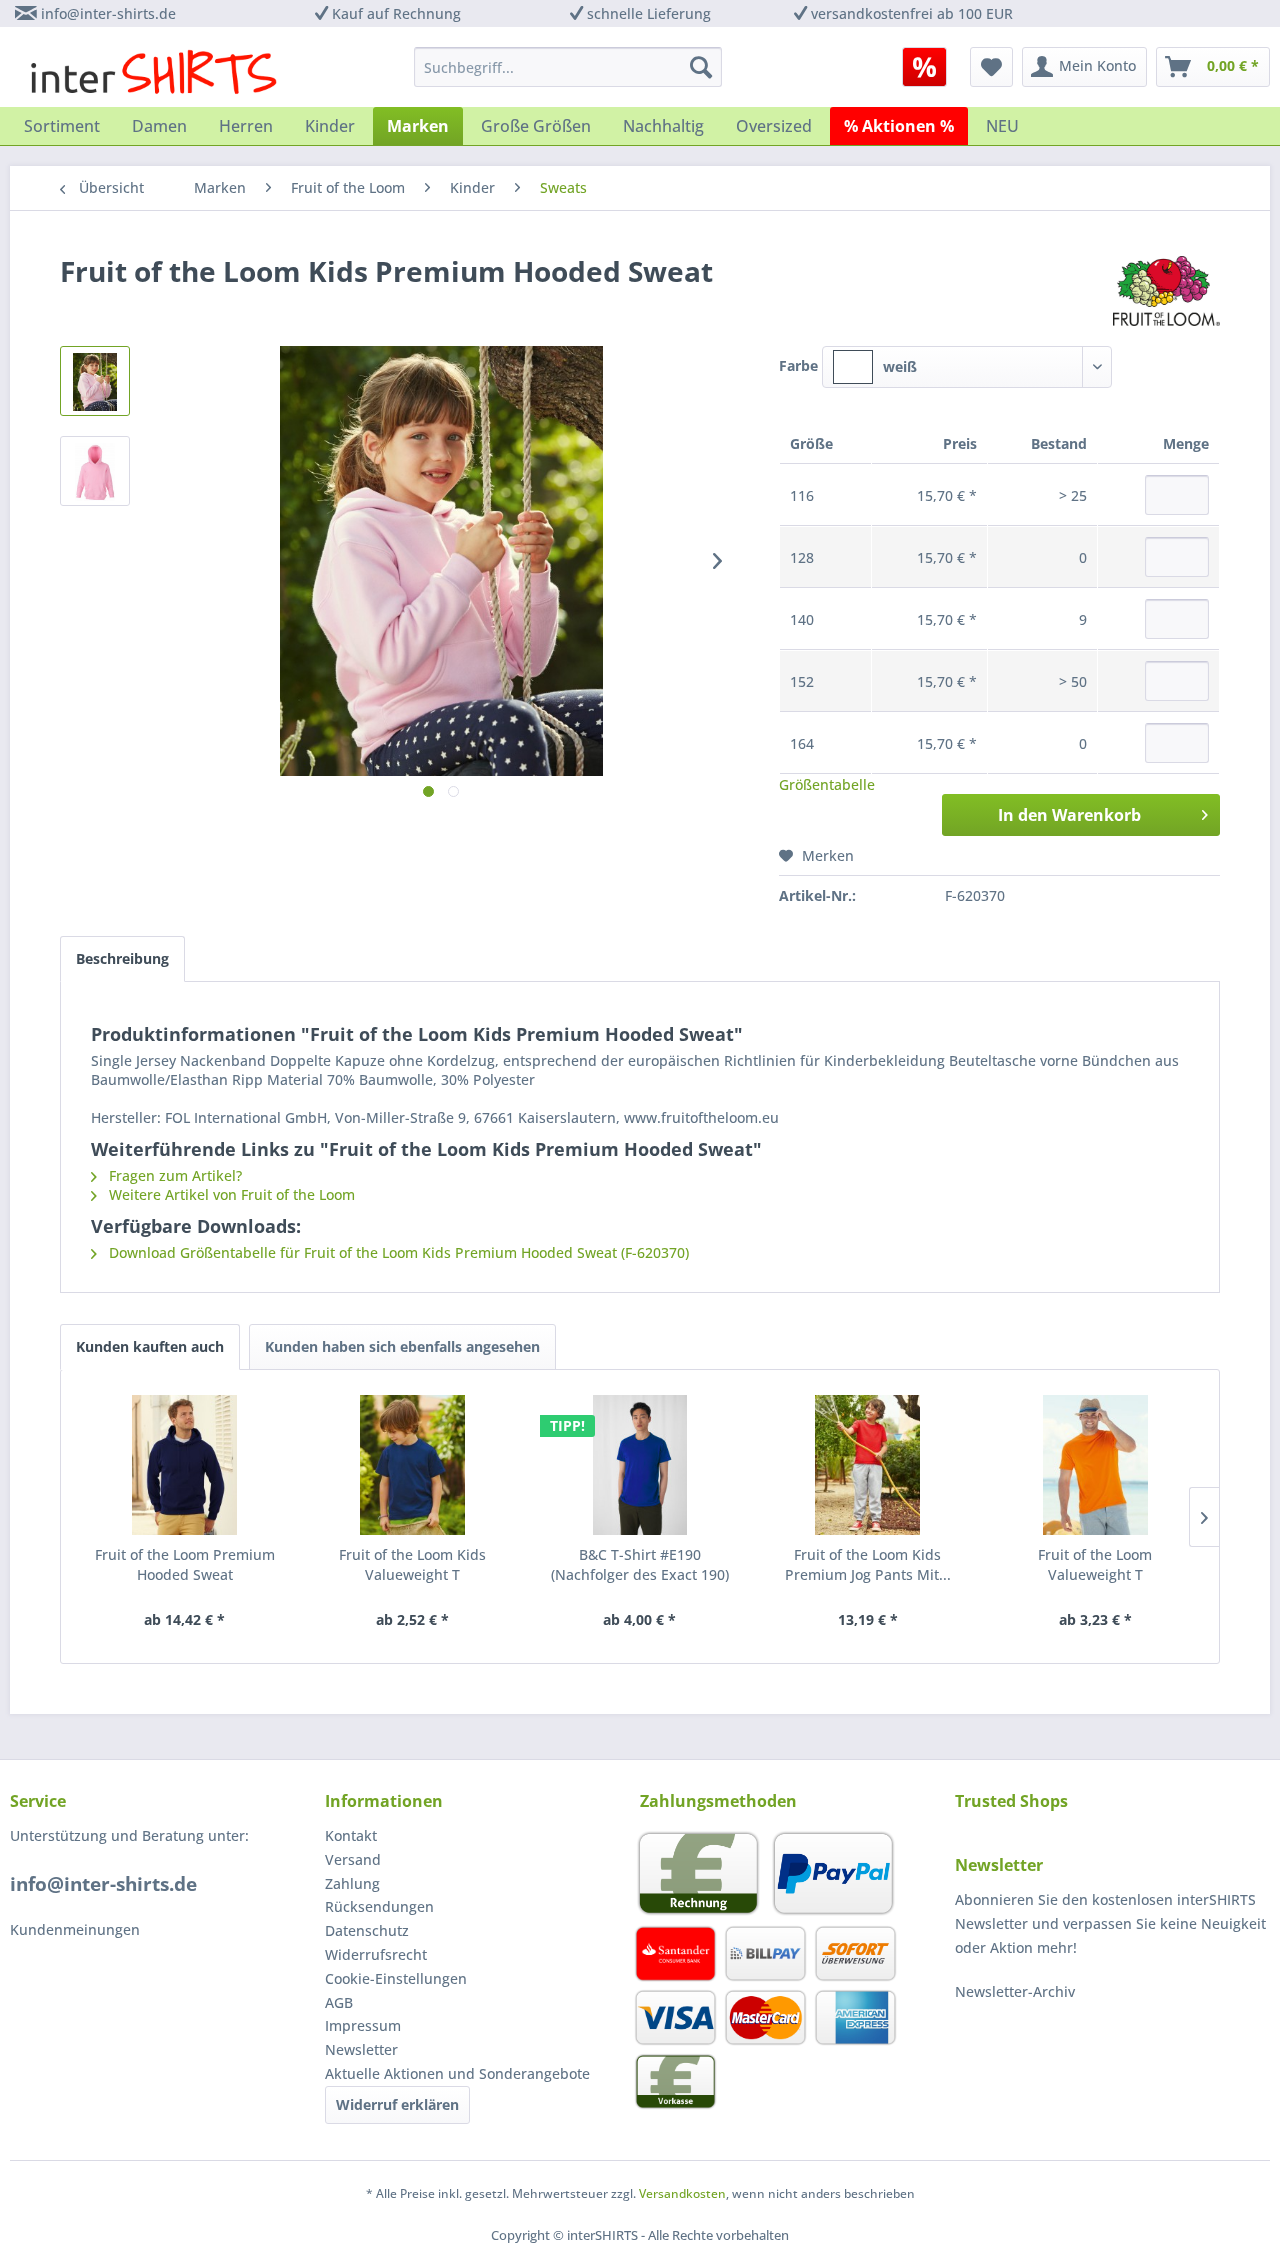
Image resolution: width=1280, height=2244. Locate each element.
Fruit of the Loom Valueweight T (1095, 1564)
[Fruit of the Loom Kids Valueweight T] (413, 1465)
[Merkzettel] (991, 67)
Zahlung (352, 1883)
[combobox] (967, 367)
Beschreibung (122, 958)
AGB (339, 2002)
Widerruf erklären (397, 2104)
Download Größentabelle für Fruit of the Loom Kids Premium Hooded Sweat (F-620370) (397, 1252)
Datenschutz (367, 1930)
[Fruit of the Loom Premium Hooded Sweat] (185, 1465)
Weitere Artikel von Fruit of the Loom (230, 1194)
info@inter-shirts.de (108, 13)
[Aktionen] (924, 67)
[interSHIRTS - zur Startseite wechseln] (153, 72)
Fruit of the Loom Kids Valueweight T (412, 1564)
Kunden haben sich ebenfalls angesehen (402, 1346)
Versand (353, 1859)
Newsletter (361, 2049)
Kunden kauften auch (150, 1346)
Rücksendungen (379, 1906)
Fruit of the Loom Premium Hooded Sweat (185, 1564)
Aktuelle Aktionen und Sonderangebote (457, 2073)
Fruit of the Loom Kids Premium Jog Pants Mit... (868, 1564)
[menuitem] (931, 67)
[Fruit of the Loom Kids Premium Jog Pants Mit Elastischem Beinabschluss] (868, 1465)
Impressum (363, 2025)
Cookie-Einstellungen (396, 1978)
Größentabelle (827, 784)
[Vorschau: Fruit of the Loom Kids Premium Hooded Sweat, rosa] (95, 381)
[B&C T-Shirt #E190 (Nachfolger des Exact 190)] (640, 1465)
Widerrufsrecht (376, 1954)
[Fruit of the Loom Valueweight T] (1095, 1465)
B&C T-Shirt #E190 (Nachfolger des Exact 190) (640, 1564)
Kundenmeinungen (75, 1929)
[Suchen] (701, 67)
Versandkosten (682, 2193)
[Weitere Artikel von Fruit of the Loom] (1166, 291)
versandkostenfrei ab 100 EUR (912, 13)
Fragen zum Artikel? (173, 1175)
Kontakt (351, 1835)
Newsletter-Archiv (1015, 1991)
